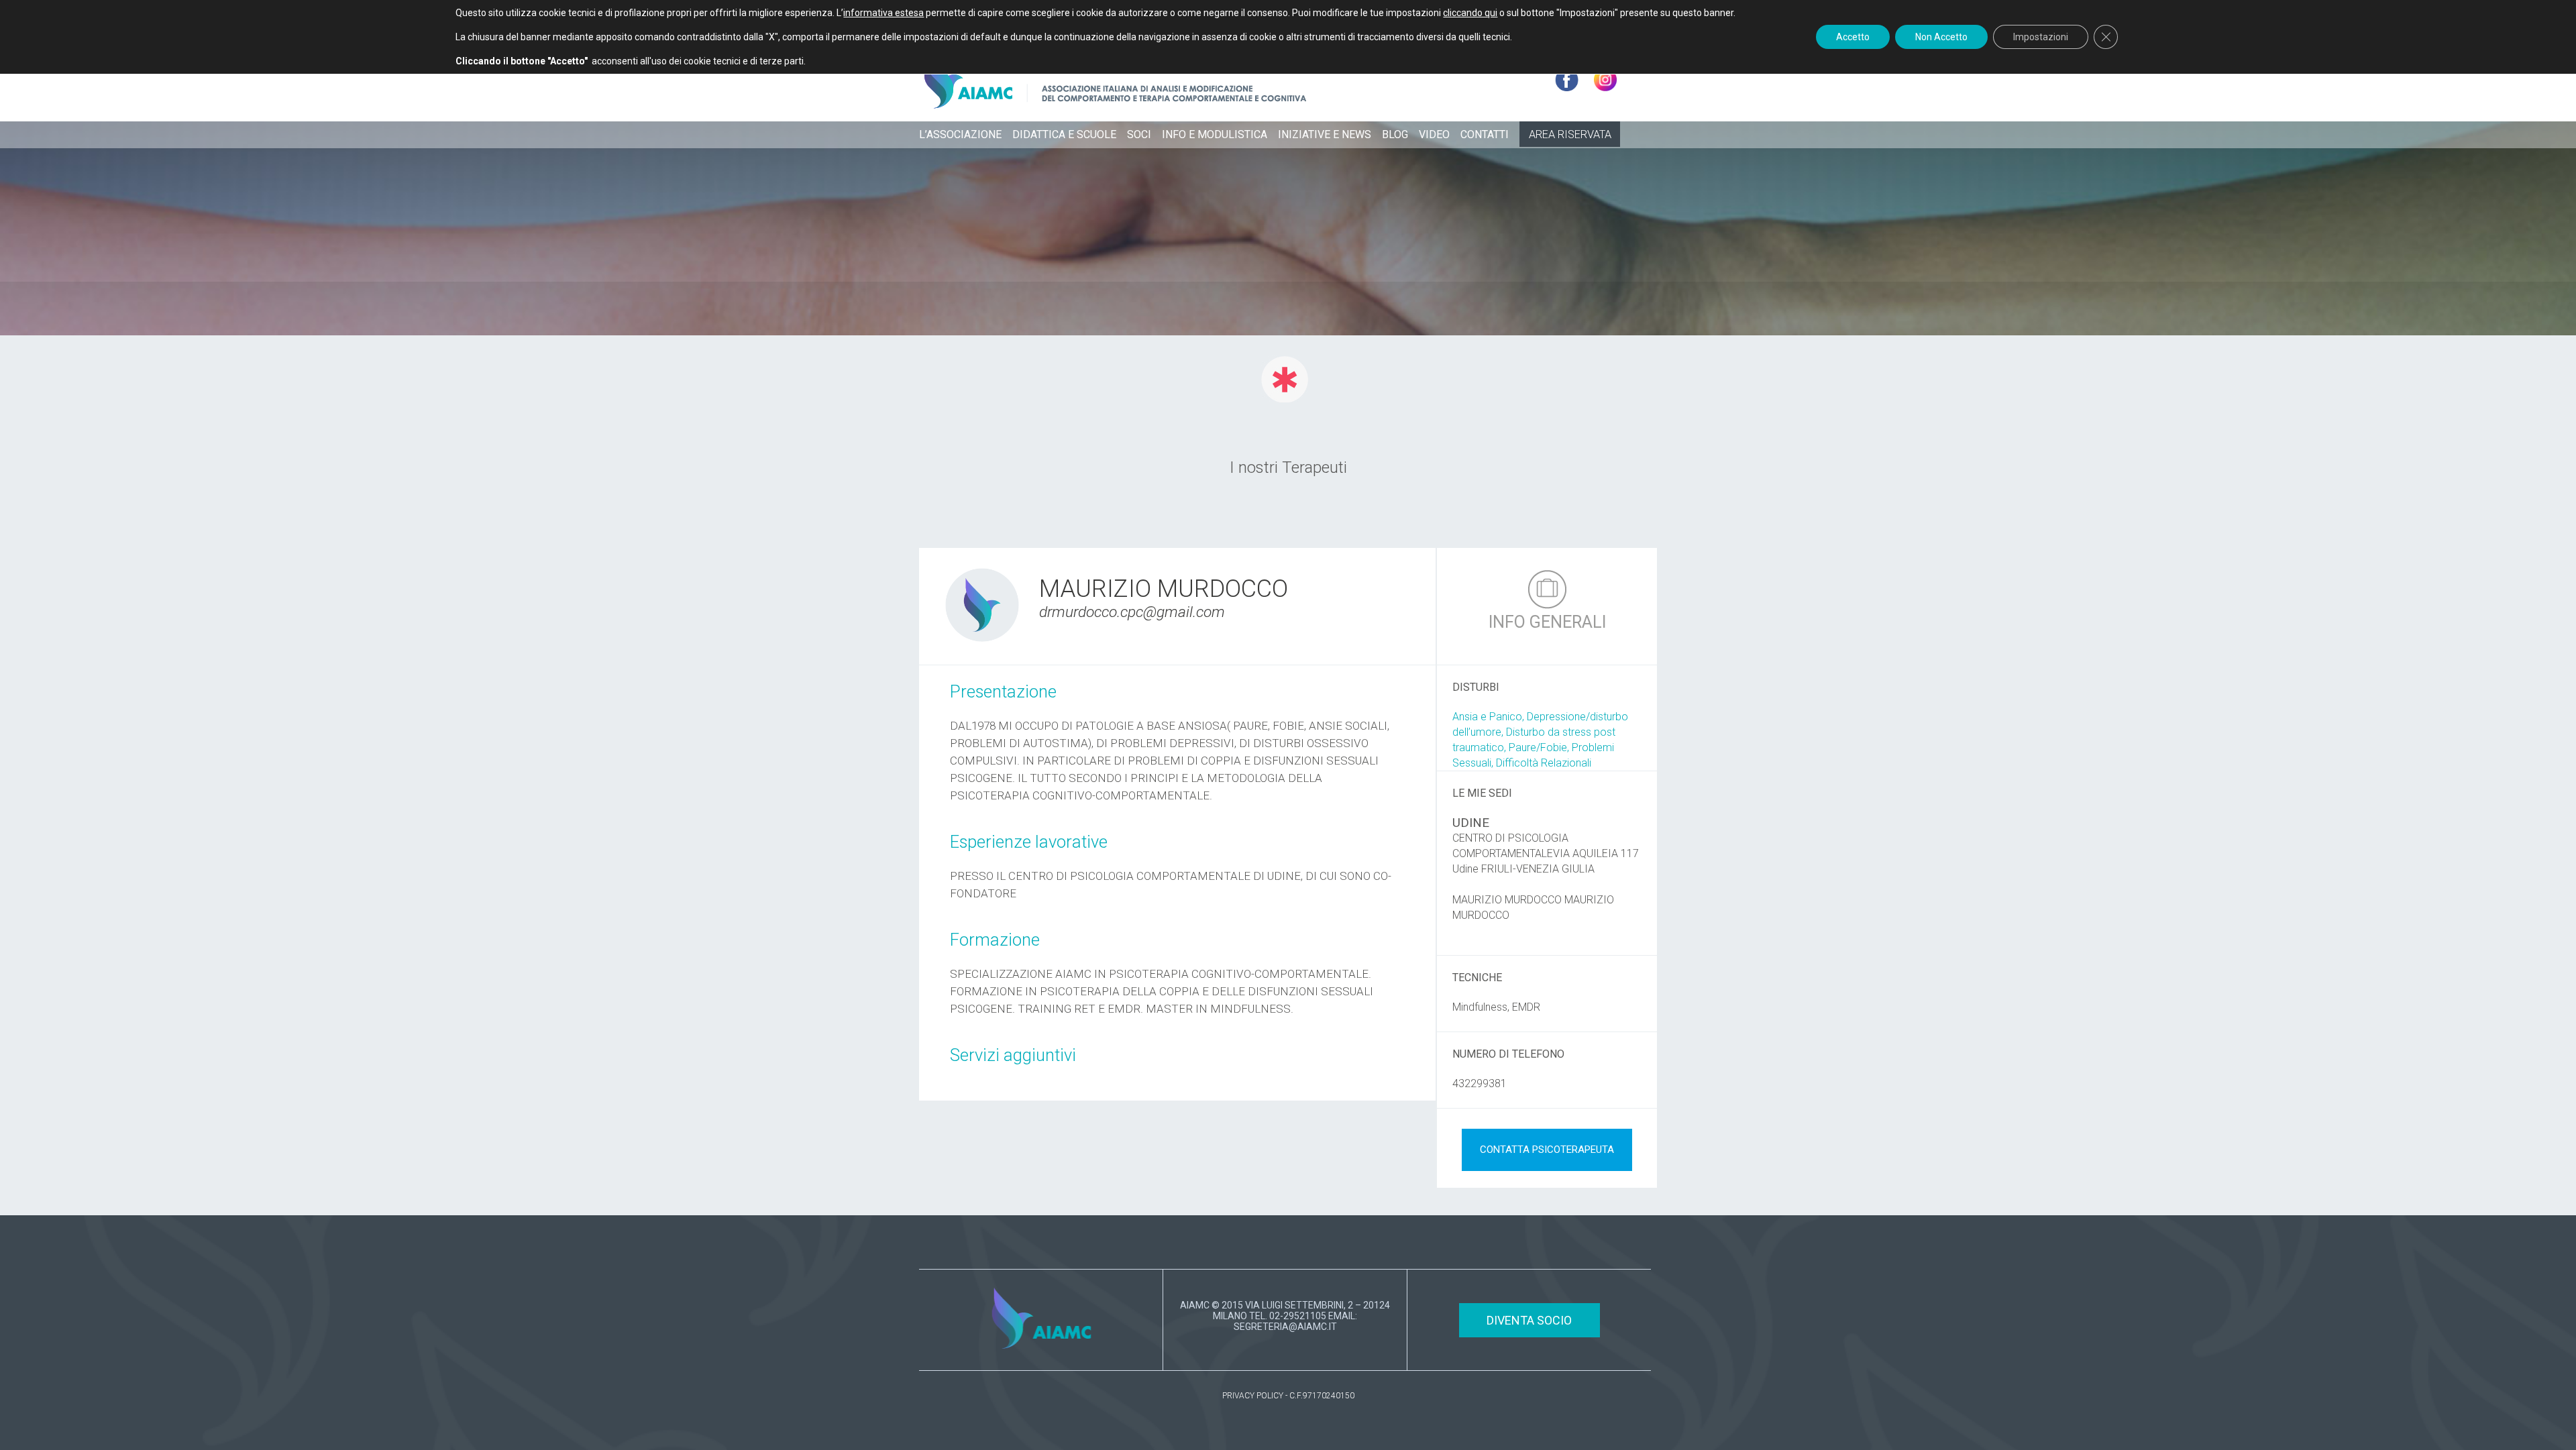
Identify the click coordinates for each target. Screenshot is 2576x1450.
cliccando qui (1470, 13)
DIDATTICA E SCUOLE (1064, 134)
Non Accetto (1941, 37)
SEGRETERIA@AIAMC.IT (1285, 1327)
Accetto (1853, 37)
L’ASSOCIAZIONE (960, 134)
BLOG (1395, 134)
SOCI (1139, 134)
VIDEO (1434, 134)
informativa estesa (883, 13)
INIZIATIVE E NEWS (1325, 134)
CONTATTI (1485, 134)
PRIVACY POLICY (1253, 1396)
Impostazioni (2041, 37)
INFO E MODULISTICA (1215, 134)
